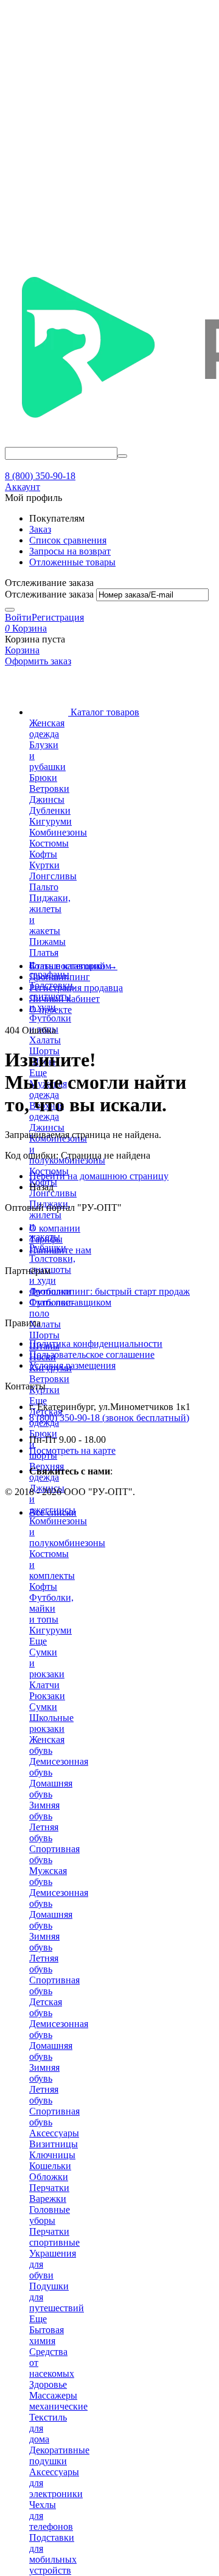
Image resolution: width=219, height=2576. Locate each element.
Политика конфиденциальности (96, 1344)
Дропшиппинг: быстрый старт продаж (109, 1291)
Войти (18, 617)
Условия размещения (72, 1365)
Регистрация (58, 617)
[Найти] (122, 456)
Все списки (53, 1512)
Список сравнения (68, 540)
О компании (55, 1228)
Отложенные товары (72, 562)
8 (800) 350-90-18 (40, 476)
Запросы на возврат (70, 551)
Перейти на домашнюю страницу (99, 1176)
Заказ (40, 529)
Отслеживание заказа (49, 594)
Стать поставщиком (70, 1302)
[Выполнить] (10, 610)
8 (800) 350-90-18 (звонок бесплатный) (109, 1418)
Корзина (22, 650)
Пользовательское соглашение (92, 1354)
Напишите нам (60, 1250)
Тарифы (46, 1239)
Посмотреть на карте (72, 1450)
